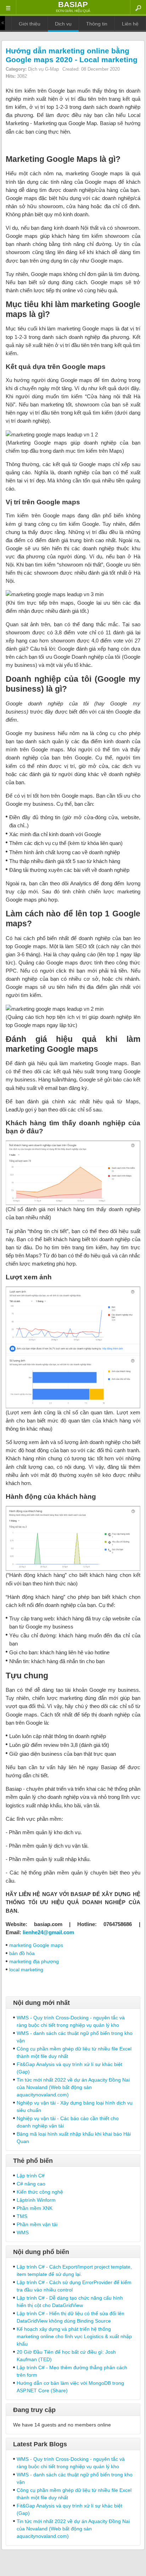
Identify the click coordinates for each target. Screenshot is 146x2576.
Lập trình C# (31, 2176)
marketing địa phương (34, 1961)
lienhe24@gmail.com (48, 1932)
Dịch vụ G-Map (43, 69)
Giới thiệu (30, 24)
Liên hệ (130, 24)
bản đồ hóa (22, 1953)
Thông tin (97, 24)
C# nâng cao (31, 2184)
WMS (23, 2232)
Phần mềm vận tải (37, 2224)
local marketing (26, 1970)
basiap (73, 4)
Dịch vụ (63, 24)
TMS (22, 2216)
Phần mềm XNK (35, 2208)
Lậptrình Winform (36, 2200)
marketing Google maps (36, 1945)
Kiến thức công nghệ (40, 2192)
